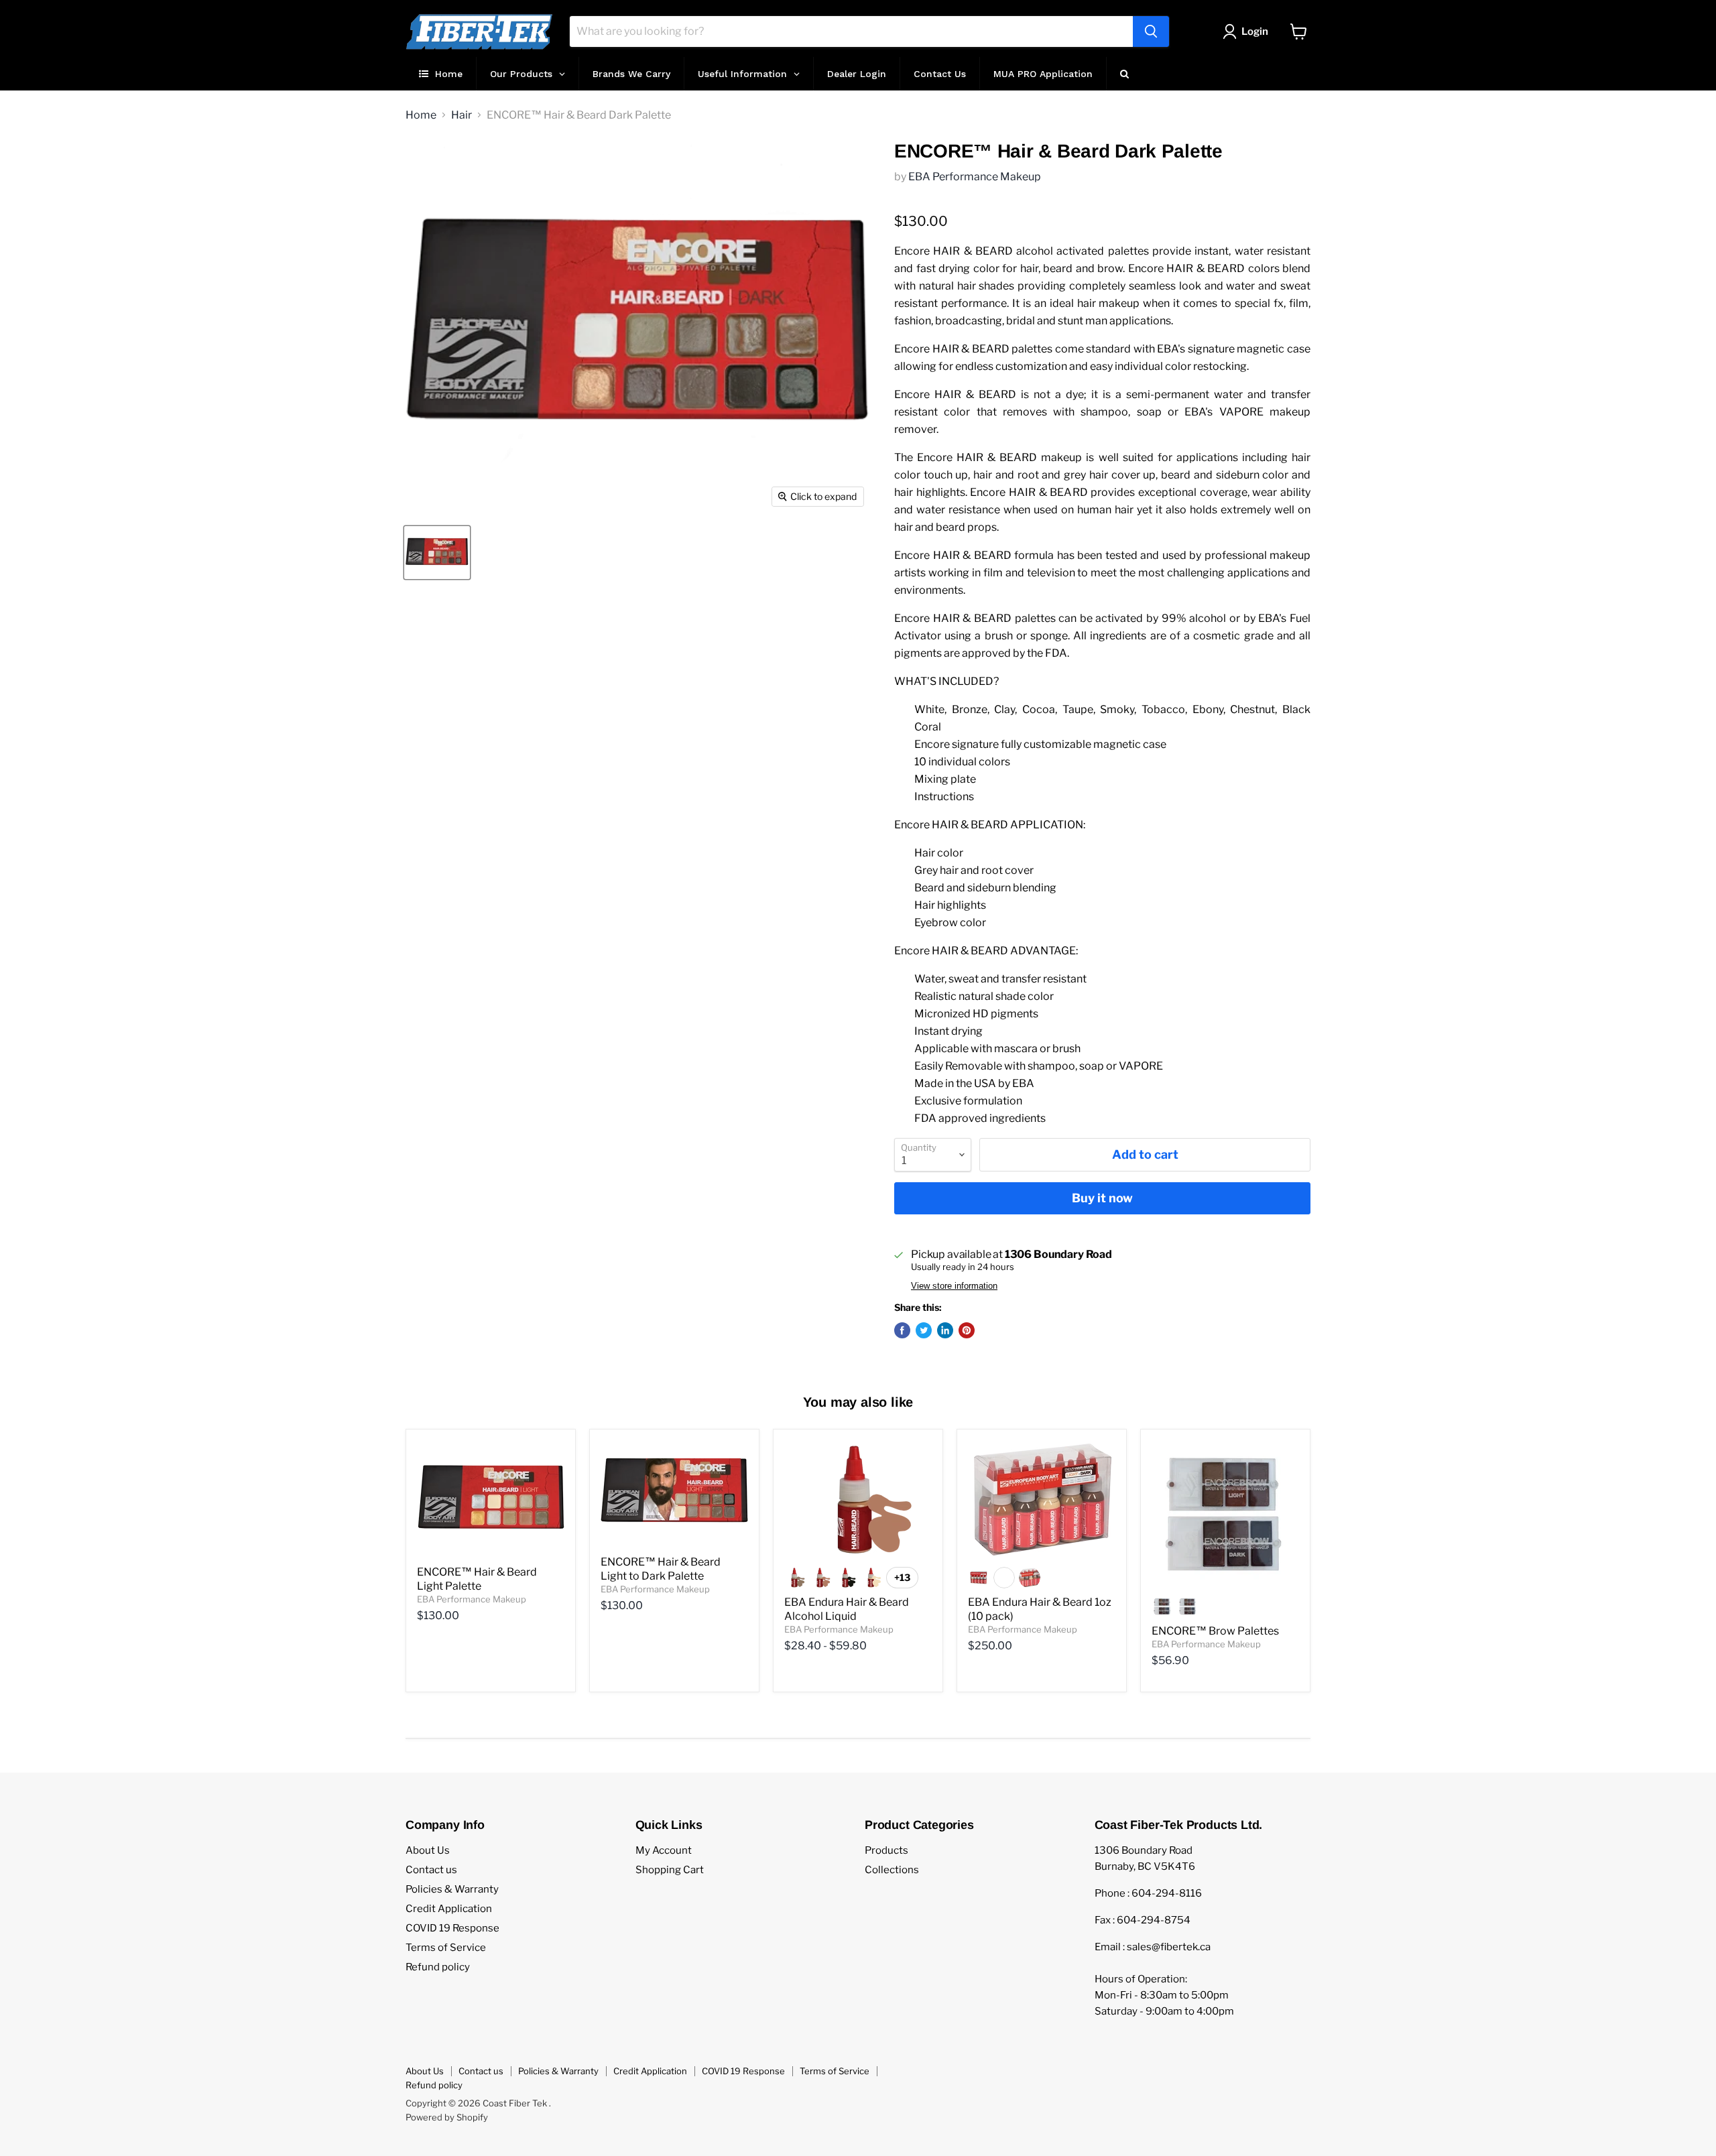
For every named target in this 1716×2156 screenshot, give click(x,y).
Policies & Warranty (452, 1889)
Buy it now (1102, 1198)
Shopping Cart (670, 1870)
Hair (462, 115)
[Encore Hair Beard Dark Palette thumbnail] (437, 553)
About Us (428, 1850)
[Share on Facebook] (902, 1330)
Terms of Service (446, 1948)
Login (1255, 31)
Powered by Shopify (447, 2117)
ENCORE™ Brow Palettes (1215, 1631)
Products (886, 1850)
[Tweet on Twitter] (924, 1330)
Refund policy (438, 1967)
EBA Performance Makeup (975, 177)
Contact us (431, 1870)
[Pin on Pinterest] (967, 1330)
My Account (664, 1850)
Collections (892, 1870)
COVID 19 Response (452, 1928)
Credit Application (449, 1909)
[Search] (1151, 31)
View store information (954, 1286)
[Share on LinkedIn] (945, 1330)
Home (421, 115)
